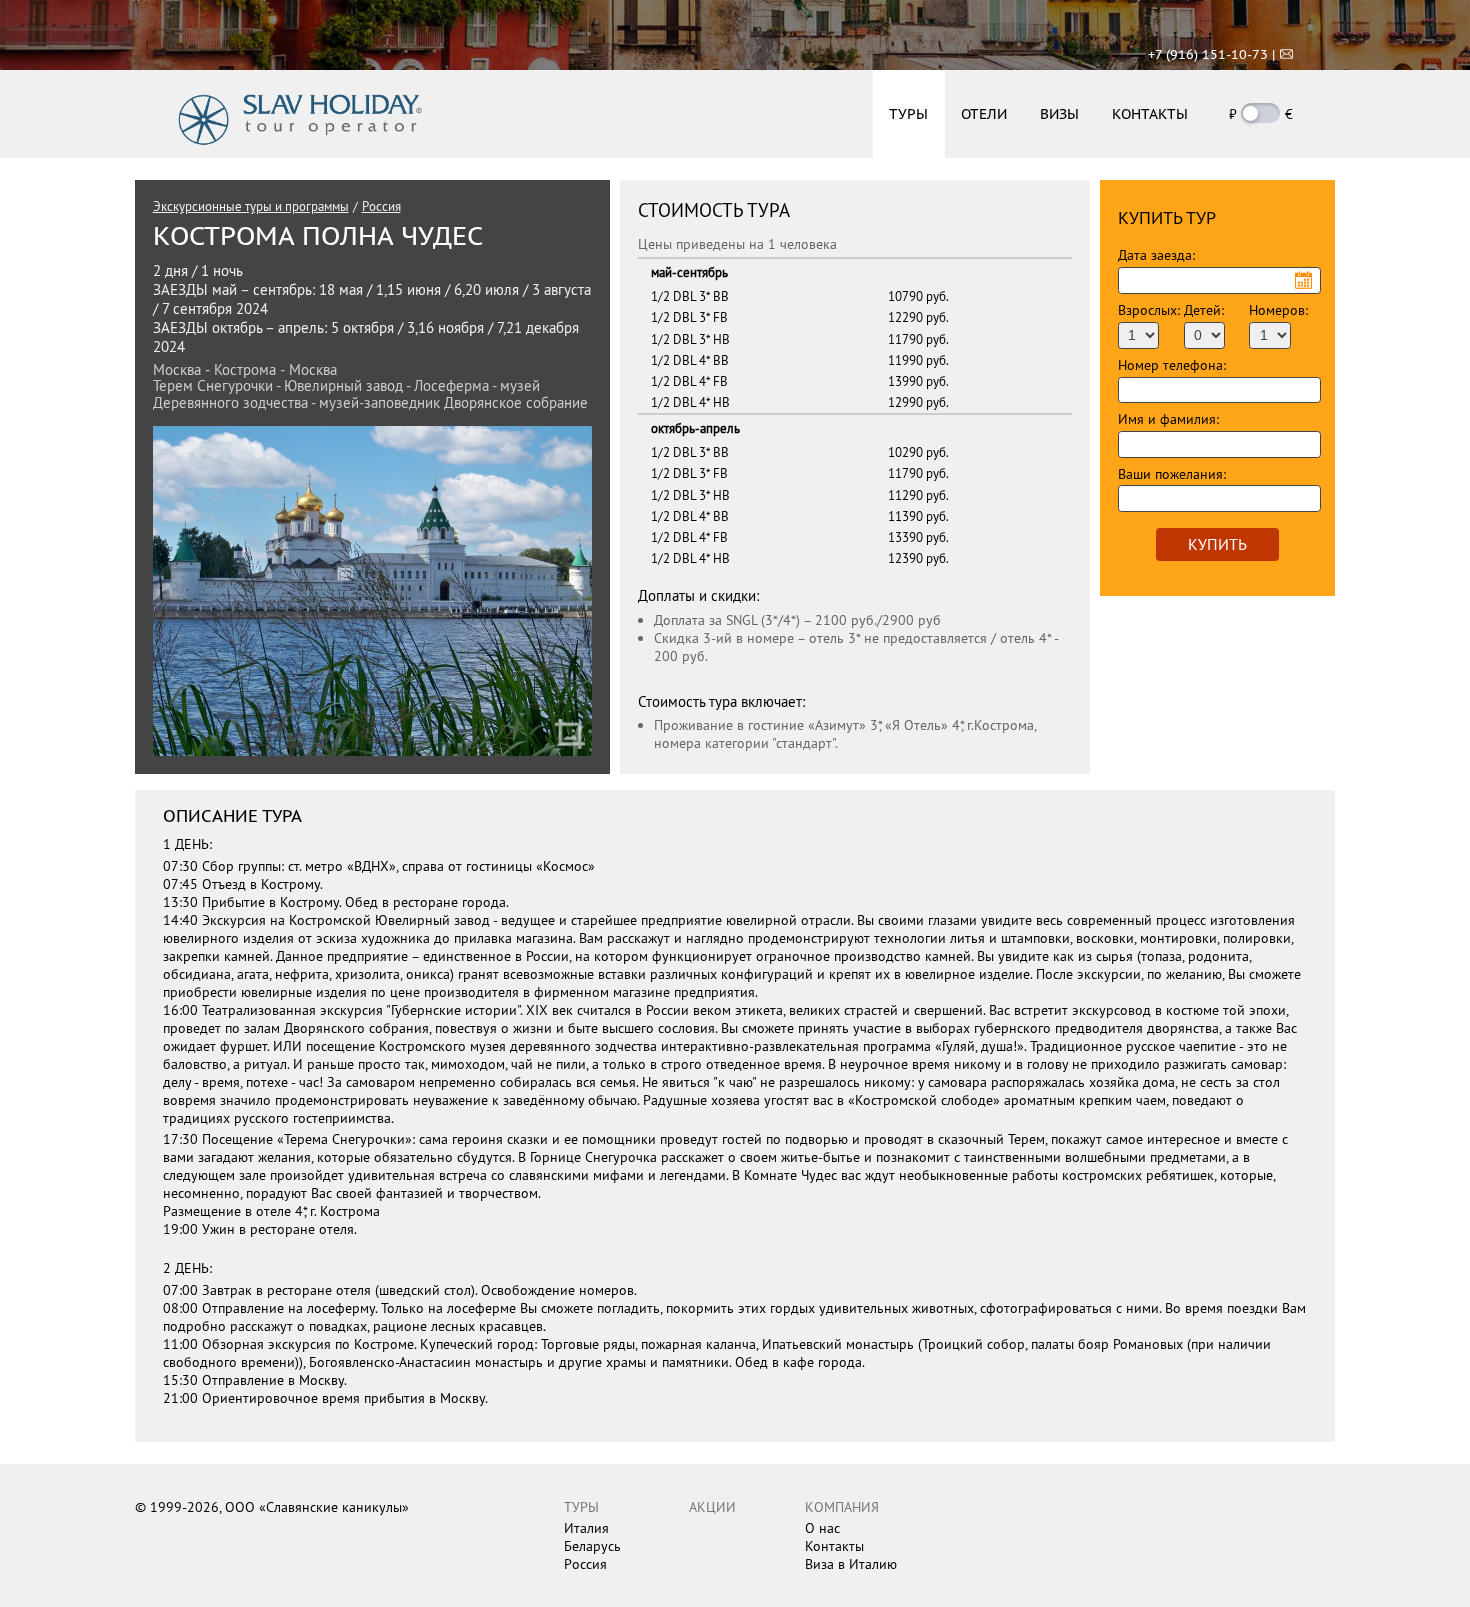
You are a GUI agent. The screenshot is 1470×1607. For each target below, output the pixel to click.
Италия (586, 1528)
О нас (822, 1528)
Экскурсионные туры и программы (251, 206)
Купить (1217, 544)
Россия (381, 206)
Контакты (834, 1546)
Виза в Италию (851, 1564)
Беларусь (592, 1546)
